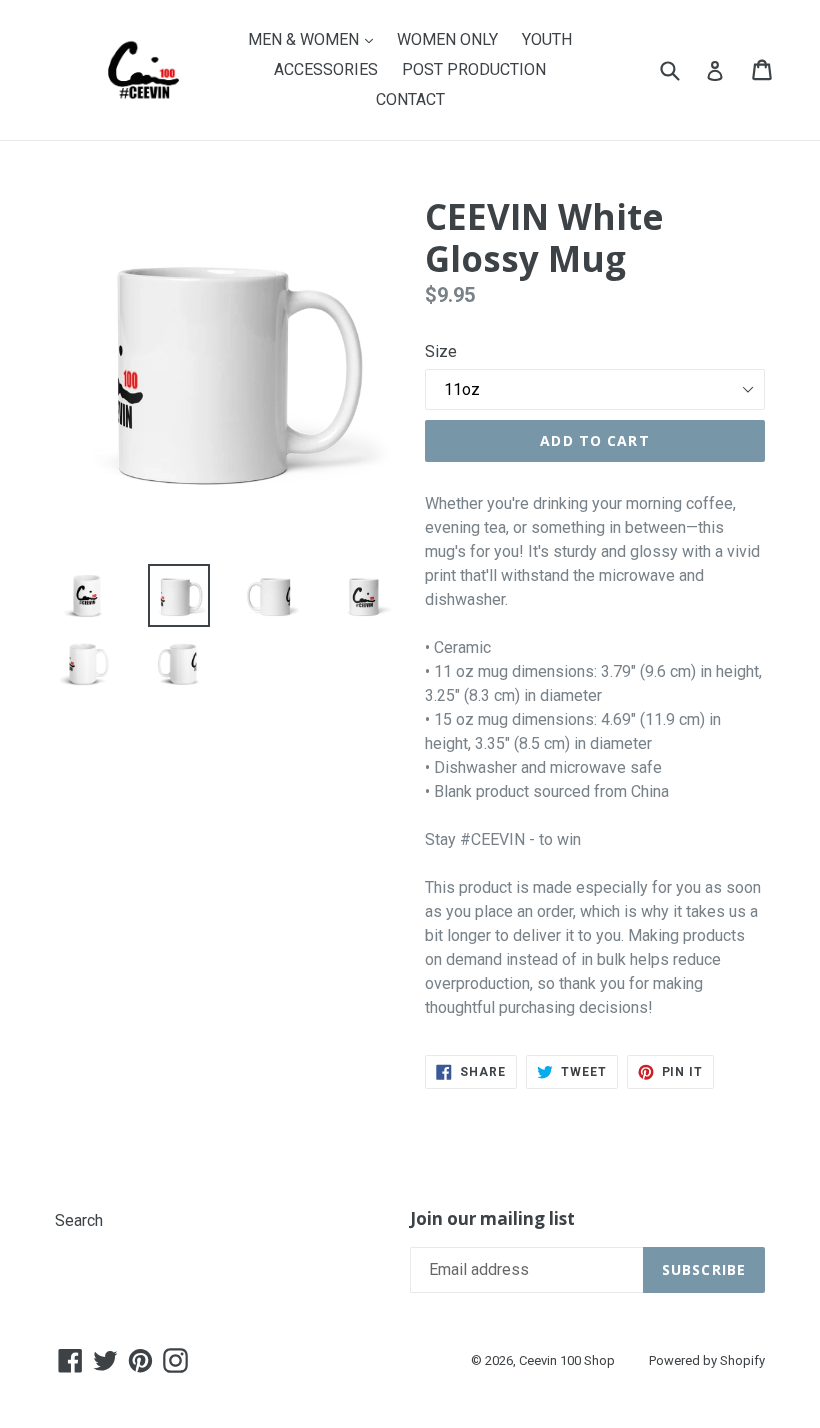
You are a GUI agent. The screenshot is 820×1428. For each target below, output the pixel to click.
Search (79, 1220)
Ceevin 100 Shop (567, 1360)
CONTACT (410, 99)
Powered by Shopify (707, 1360)
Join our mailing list (492, 1219)
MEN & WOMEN (315, 39)
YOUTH (547, 39)
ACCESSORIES (326, 69)
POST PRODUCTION (474, 69)
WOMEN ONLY (447, 39)
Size (441, 351)
